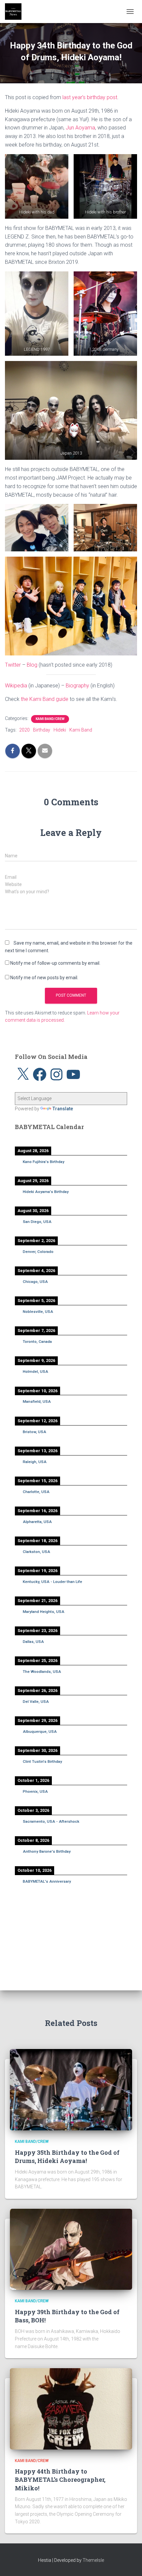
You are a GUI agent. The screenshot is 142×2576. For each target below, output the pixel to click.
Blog (32, 665)
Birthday (42, 730)
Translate (63, 1109)
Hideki (60, 730)
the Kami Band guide (45, 699)
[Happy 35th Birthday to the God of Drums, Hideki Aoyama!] (71, 2089)
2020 (24, 730)
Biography (77, 686)
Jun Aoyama (80, 128)
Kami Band (81, 730)
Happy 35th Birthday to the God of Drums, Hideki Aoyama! (67, 2157)
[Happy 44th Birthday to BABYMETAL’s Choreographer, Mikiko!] (71, 2408)
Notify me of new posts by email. (44, 978)
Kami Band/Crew (50, 719)
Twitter (13, 665)
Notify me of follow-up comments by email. (55, 963)
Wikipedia (16, 686)
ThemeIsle (93, 2560)
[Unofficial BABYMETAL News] (16, 12)
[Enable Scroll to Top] (129, 2563)
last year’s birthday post (90, 97)
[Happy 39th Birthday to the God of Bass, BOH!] (71, 2249)
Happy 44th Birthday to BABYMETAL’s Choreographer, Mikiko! (60, 2479)
